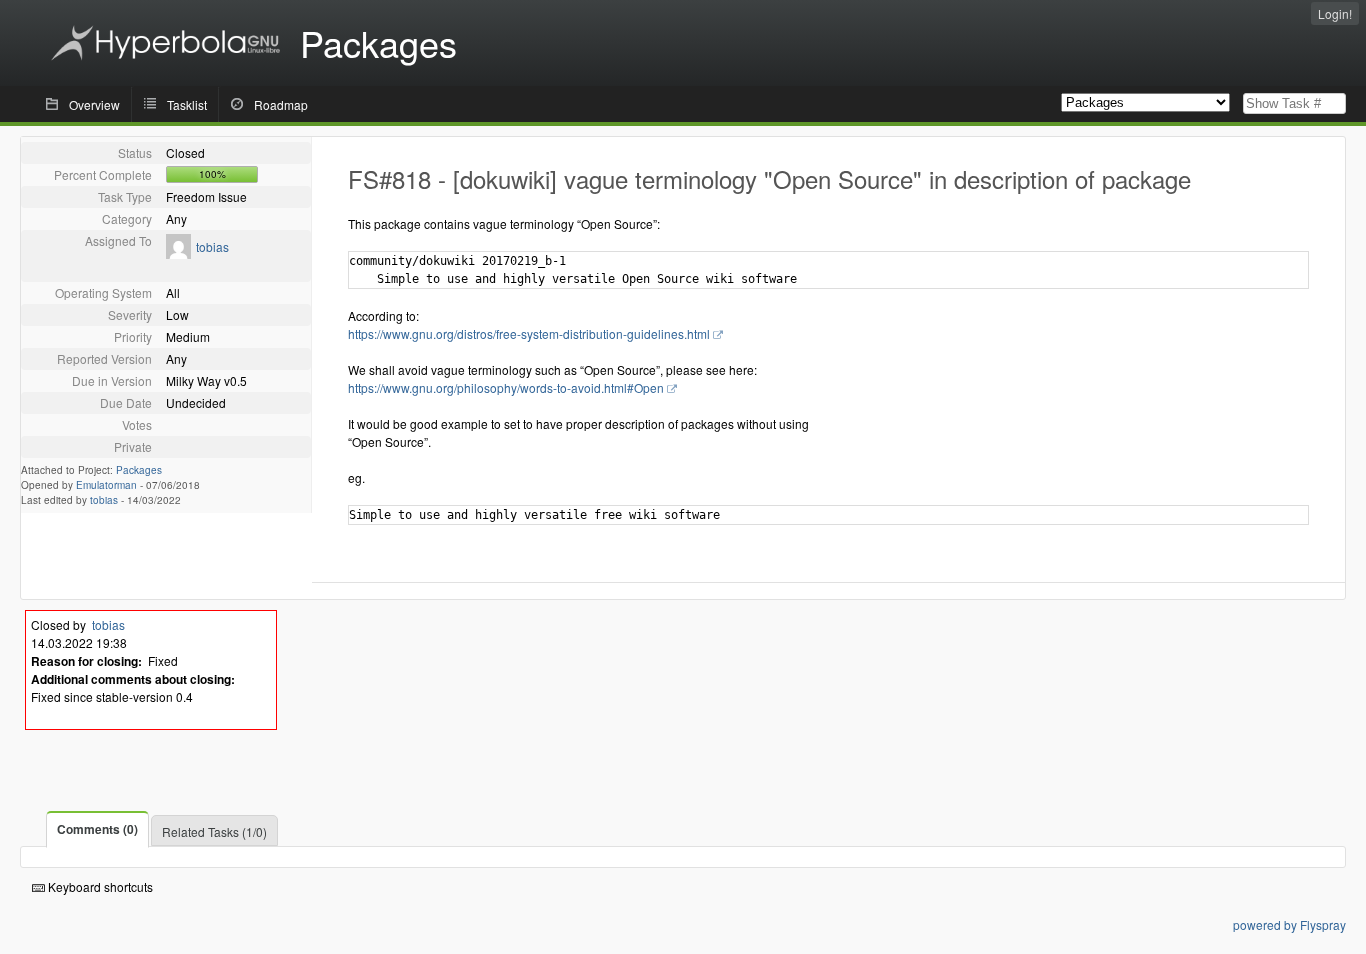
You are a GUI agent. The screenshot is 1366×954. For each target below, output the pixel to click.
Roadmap (281, 104)
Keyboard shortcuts (99, 886)
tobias (212, 246)
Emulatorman (106, 485)
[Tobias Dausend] (178, 253)
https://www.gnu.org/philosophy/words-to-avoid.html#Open (506, 387)
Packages (139, 470)
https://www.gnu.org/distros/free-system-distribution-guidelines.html (529, 333)
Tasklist (187, 104)
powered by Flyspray (1289, 924)
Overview (94, 104)
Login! (1335, 13)
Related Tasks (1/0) (214, 831)
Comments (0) (97, 829)
